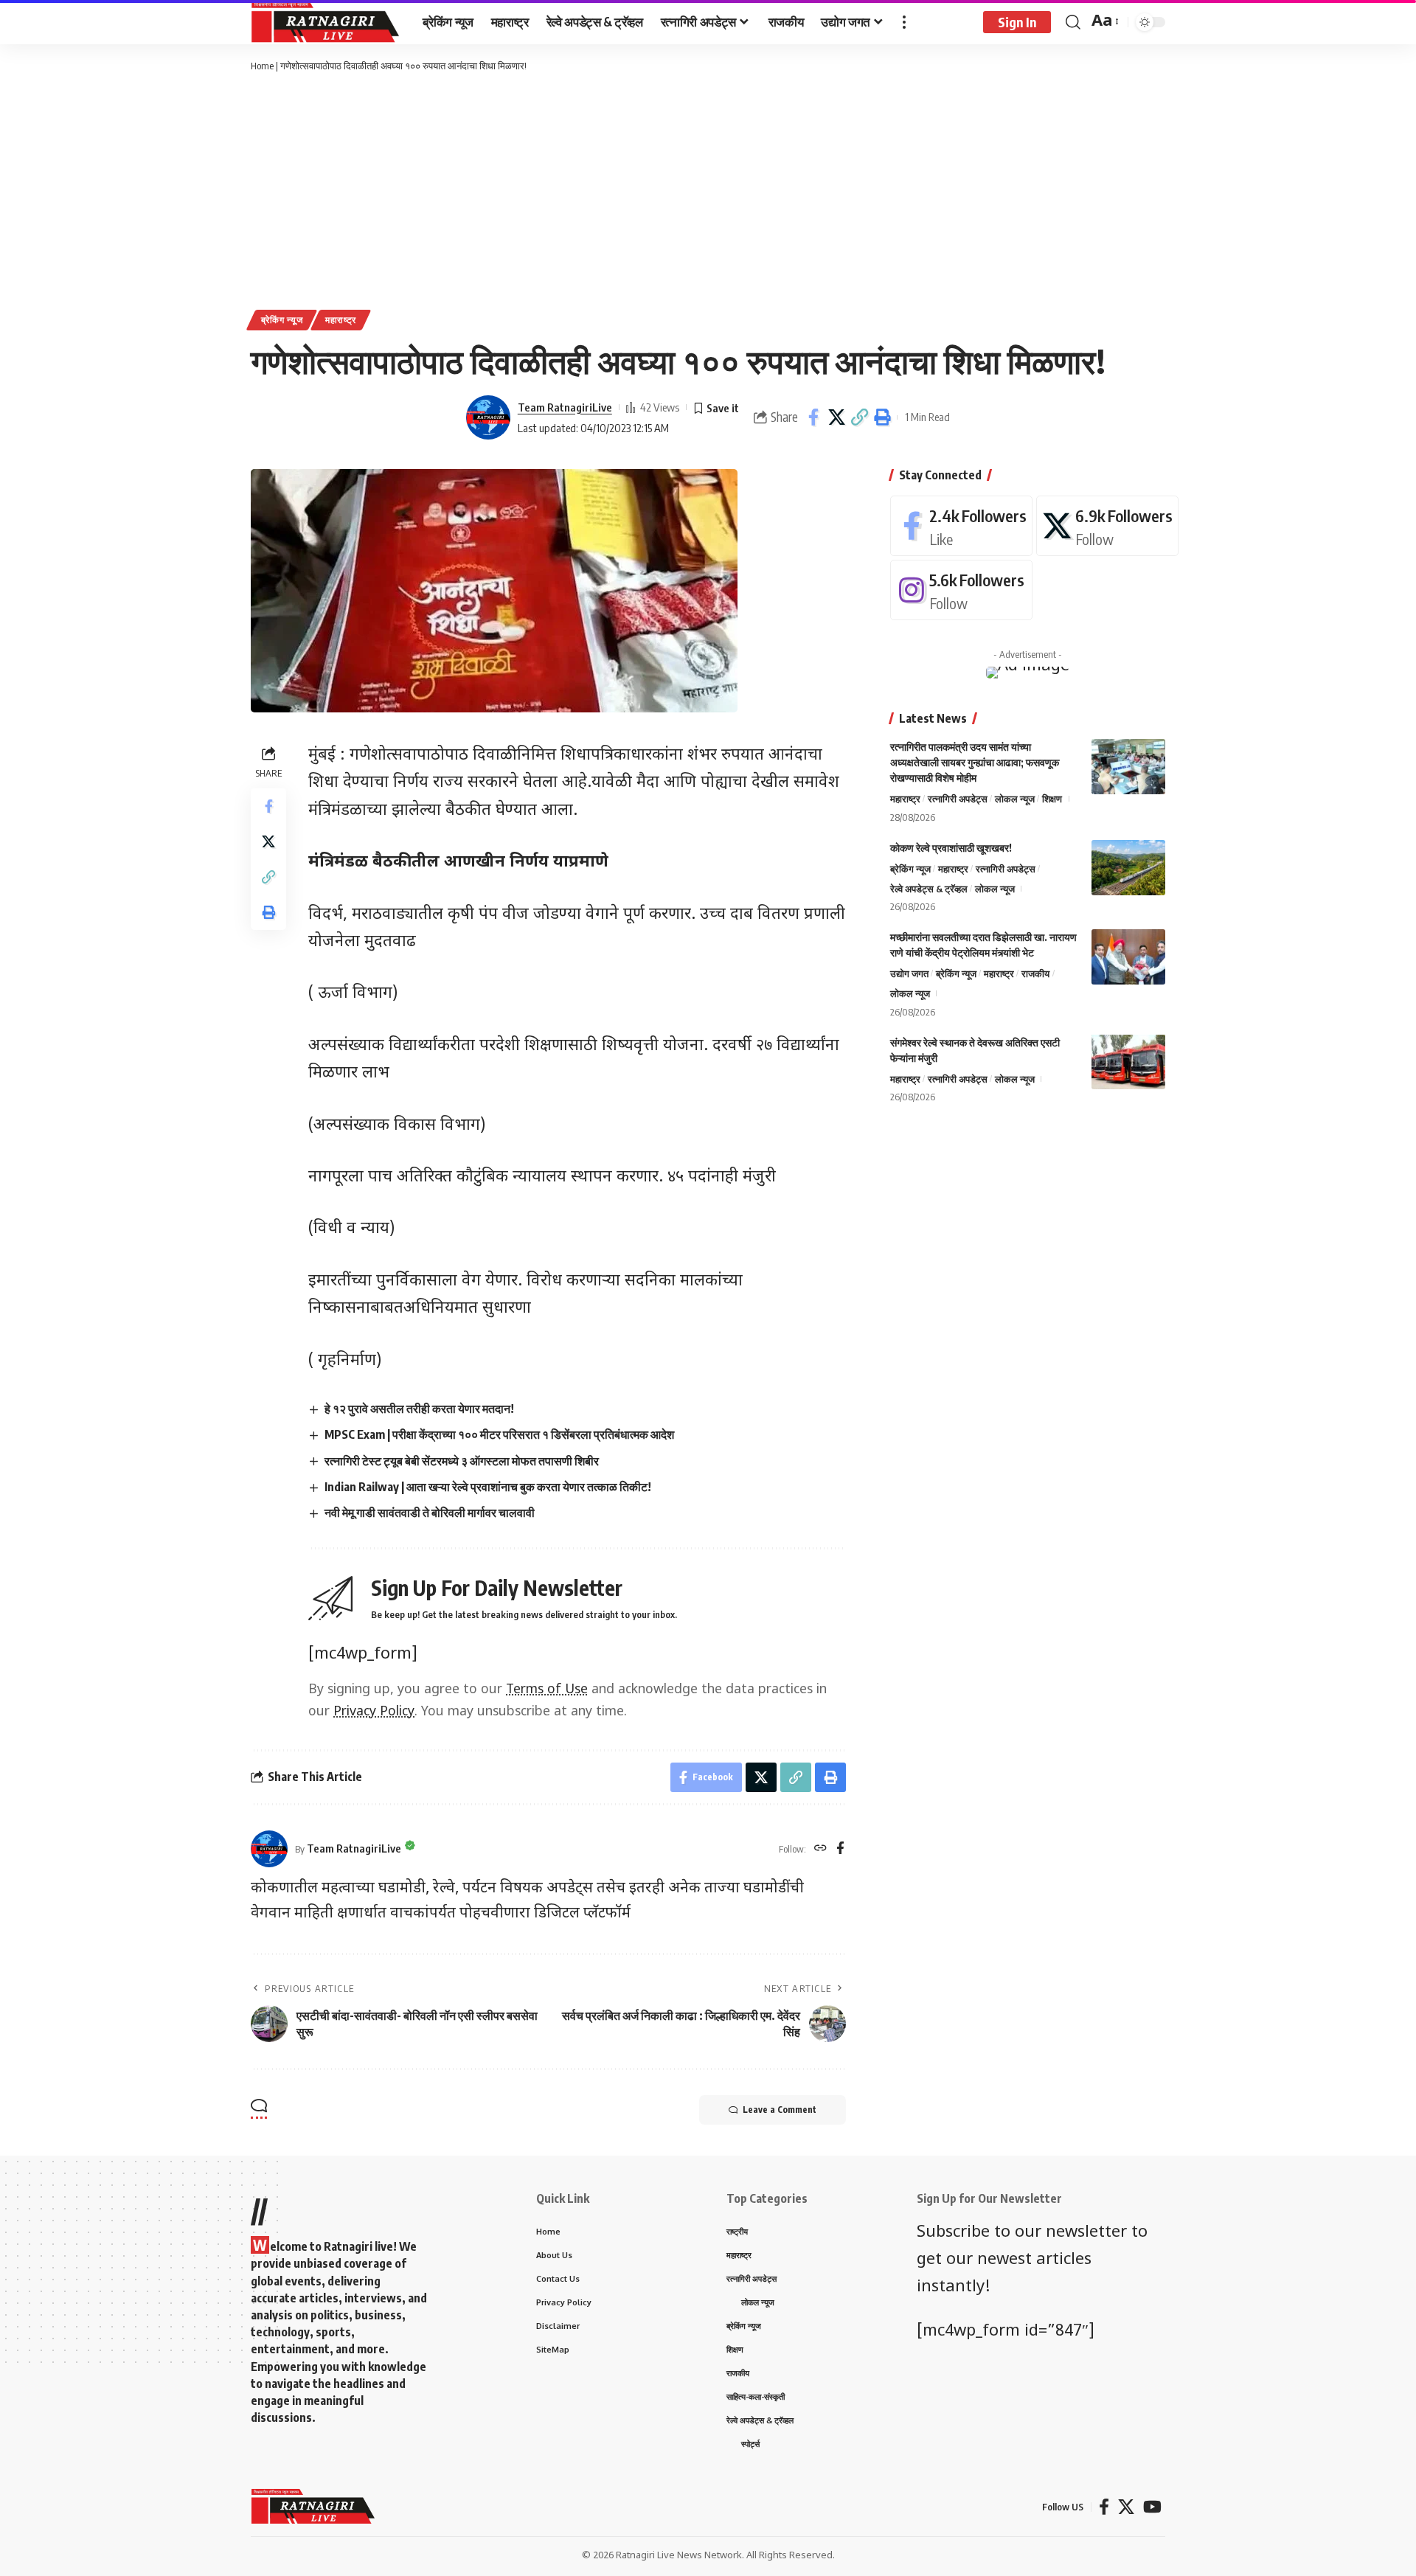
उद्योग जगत (909, 973)
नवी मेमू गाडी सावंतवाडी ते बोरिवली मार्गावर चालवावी (430, 1513)
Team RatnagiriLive (565, 407)
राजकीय (1035, 973)
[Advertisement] (708, 192)
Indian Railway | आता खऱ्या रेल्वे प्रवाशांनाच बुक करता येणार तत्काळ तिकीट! (488, 1487)
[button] (859, 417)
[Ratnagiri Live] (325, 22)
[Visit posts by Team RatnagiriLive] (488, 417)
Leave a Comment (780, 2110)
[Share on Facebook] (813, 417)
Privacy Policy (374, 1712)
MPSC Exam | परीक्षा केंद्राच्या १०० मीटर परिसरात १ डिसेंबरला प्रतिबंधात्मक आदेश (499, 1434)
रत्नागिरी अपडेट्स (958, 799)
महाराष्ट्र (341, 320)
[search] (1073, 22)
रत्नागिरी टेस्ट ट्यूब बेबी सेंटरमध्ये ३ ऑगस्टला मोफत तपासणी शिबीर (462, 1461)
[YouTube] (1152, 2507)
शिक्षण (1052, 799)
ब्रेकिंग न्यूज (282, 320)
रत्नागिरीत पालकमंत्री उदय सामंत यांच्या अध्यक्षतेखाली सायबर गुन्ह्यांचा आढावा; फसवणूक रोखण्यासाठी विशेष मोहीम (975, 762)
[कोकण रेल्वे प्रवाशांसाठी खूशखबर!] (1128, 868)
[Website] (820, 1849)
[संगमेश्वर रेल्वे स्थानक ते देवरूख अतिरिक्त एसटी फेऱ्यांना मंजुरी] (1128, 1062)
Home (262, 66)
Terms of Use (547, 1690)
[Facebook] (840, 1849)
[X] (1107, 526)
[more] (904, 22)
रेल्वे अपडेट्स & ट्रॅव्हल (929, 888)
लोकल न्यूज (1015, 799)
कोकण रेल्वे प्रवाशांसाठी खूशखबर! (951, 848)
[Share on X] (836, 417)
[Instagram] (961, 590)
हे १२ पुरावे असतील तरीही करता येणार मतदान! (419, 1409)
